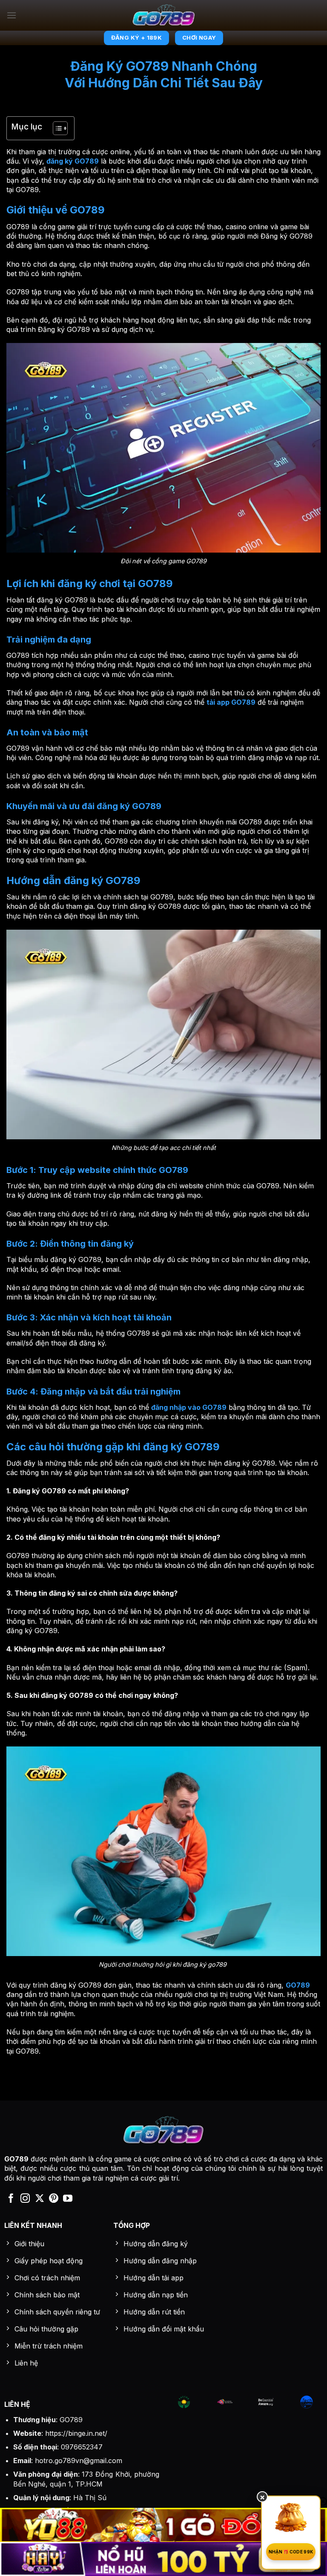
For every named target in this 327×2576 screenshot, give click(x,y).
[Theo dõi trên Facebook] (11, 2199)
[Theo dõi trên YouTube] (68, 2199)
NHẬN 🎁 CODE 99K (291, 2552)
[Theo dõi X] (40, 2199)
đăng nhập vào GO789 (189, 1407)
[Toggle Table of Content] (56, 128)
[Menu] (11, 15)
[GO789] (164, 15)
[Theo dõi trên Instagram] (25, 2199)
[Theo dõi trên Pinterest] (54, 2199)
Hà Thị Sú (90, 2498)
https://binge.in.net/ (76, 2433)
